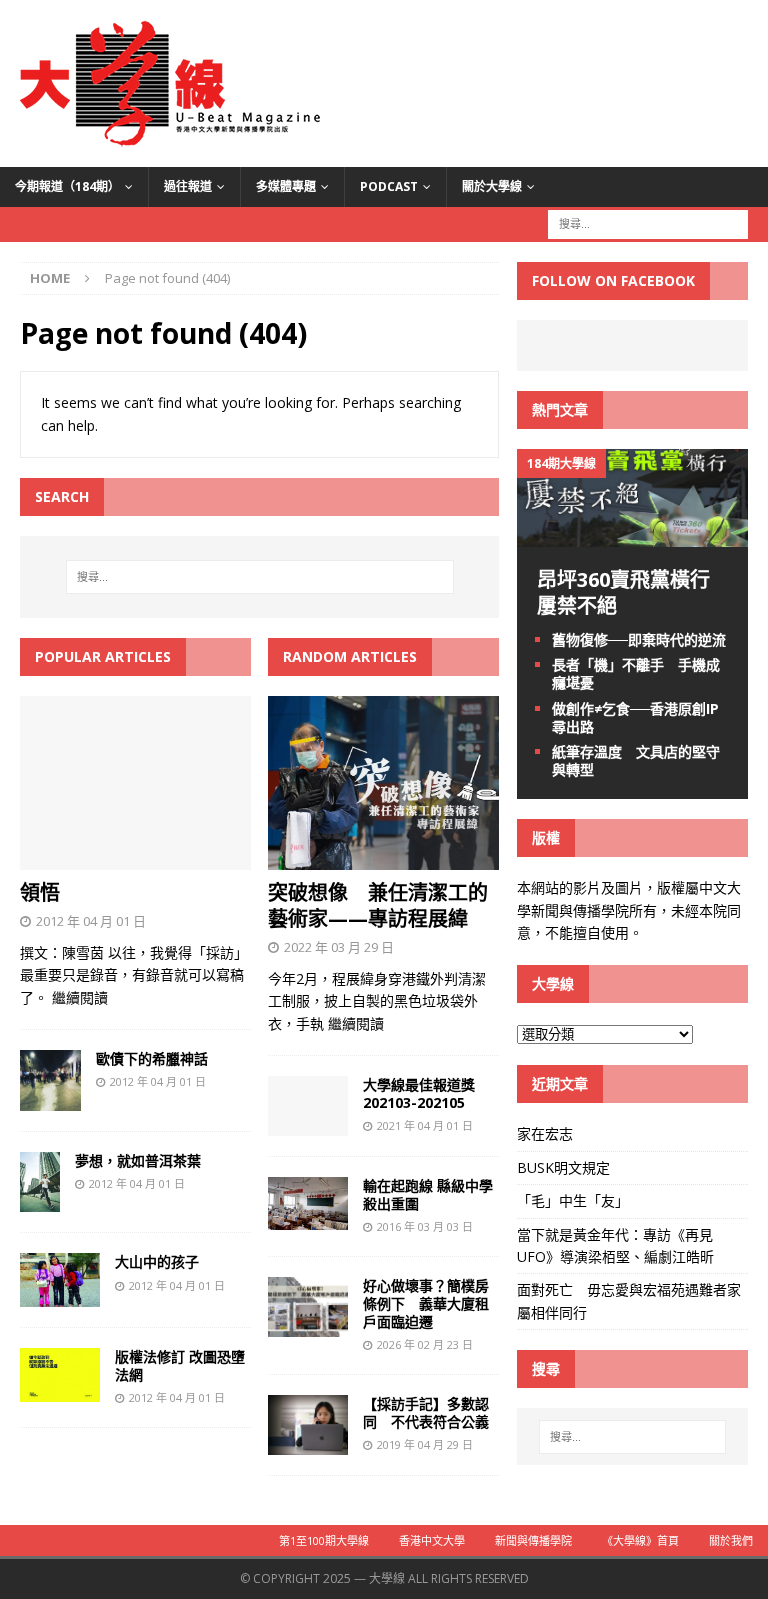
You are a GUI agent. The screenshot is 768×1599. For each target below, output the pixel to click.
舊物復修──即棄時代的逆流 (639, 639)
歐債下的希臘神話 (152, 1058)
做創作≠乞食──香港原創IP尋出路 (635, 717)
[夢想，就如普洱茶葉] (40, 1200)
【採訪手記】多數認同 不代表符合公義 (426, 1412)
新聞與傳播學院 (533, 1540)
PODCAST (389, 186)
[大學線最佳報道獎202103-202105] (308, 1124)
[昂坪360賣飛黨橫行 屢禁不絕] (632, 535)
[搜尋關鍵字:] (648, 222)
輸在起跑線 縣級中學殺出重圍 (428, 1194)
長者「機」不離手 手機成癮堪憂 (636, 673)
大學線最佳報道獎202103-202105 (419, 1093)
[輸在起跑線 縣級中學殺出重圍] (308, 1218)
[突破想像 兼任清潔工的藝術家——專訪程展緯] (383, 858)
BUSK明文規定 (563, 1167)
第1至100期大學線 (324, 1540)
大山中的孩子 (157, 1261)
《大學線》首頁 (640, 1540)
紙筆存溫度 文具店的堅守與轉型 (636, 760)
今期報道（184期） (67, 186)
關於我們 (731, 1540)
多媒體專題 (286, 186)
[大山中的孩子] (60, 1294)
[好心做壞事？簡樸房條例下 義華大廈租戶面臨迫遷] (308, 1325)
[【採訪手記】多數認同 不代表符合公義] (308, 1443)
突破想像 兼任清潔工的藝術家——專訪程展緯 (378, 905)
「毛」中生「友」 (573, 1200)
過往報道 (188, 186)
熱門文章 (560, 409)
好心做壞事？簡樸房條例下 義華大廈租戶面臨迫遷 (426, 1303)
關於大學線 (492, 186)
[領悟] (135, 858)
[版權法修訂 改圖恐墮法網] (60, 1389)
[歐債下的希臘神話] (50, 1099)
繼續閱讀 (80, 997)
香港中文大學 (432, 1540)
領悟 (40, 892)
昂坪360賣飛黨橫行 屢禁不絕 (633, 592)
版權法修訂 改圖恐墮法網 (180, 1365)
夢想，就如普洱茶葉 (138, 1160)
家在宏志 (545, 1133)
